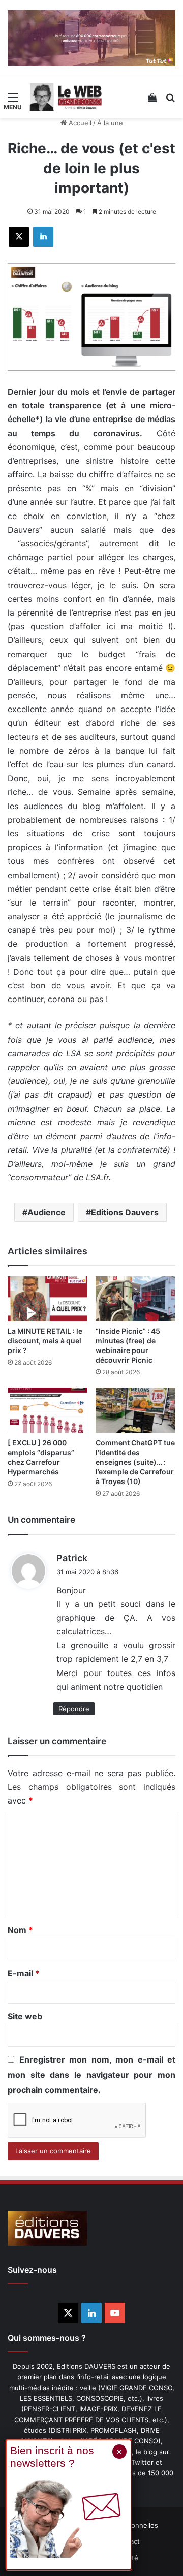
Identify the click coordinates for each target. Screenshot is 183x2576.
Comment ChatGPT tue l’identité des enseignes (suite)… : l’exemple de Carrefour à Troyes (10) (135, 1462)
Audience (47, 1212)
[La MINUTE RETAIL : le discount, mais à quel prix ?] (48, 1299)
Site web (25, 2016)
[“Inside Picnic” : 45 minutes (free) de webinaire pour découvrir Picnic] (135, 1299)
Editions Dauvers (125, 1212)
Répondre (74, 1709)
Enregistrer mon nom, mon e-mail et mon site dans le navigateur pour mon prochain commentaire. (91, 2075)
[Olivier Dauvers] (66, 97)
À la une (110, 123)
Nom (20, 1930)
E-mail (24, 1973)
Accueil (79, 123)
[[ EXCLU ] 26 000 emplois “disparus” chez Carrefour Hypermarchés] (48, 1410)
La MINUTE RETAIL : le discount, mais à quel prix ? (45, 1341)
